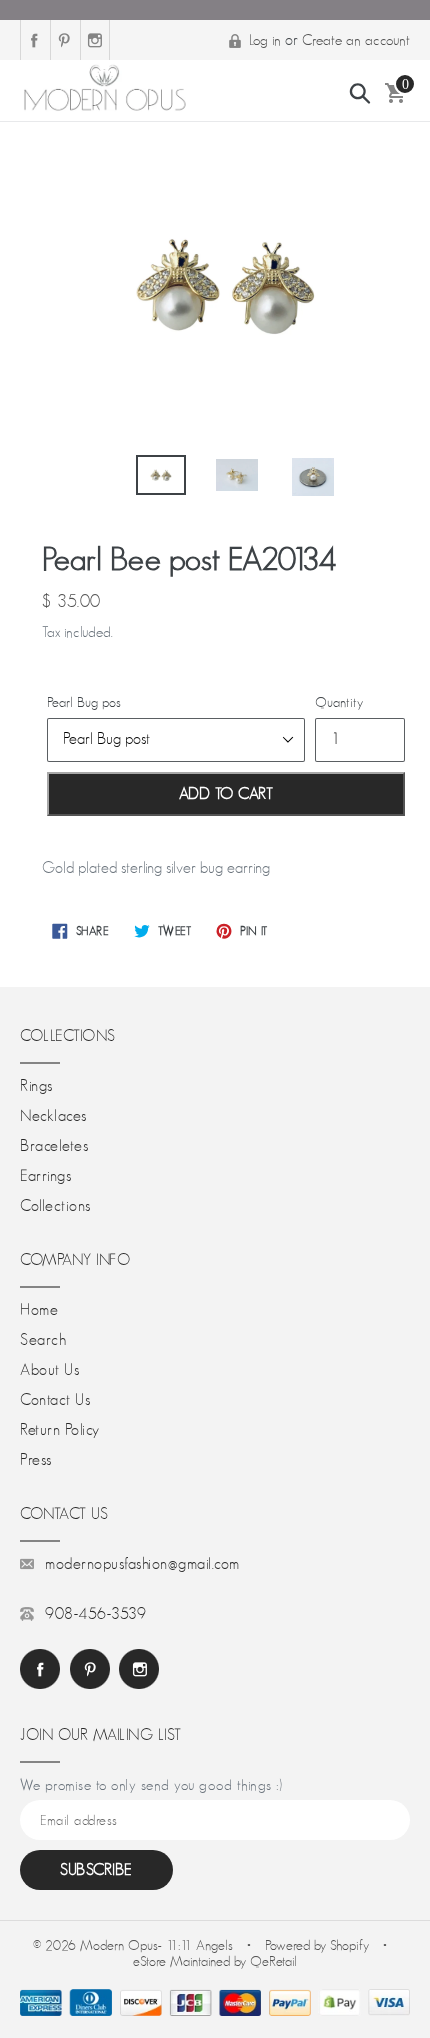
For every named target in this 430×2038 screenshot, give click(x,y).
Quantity (339, 702)
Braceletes (54, 1146)
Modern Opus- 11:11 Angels (158, 1945)
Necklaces (53, 1116)
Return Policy (60, 1430)
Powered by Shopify (317, 1945)
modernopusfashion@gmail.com (142, 1564)
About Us (49, 1370)
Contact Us (55, 1400)
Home (39, 1310)
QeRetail (273, 1961)
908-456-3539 (95, 1614)
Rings (36, 1086)
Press (36, 1460)
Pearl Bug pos (84, 702)
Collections (55, 1206)
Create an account (356, 39)
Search (43, 1340)
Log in (265, 39)
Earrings (45, 1176)
